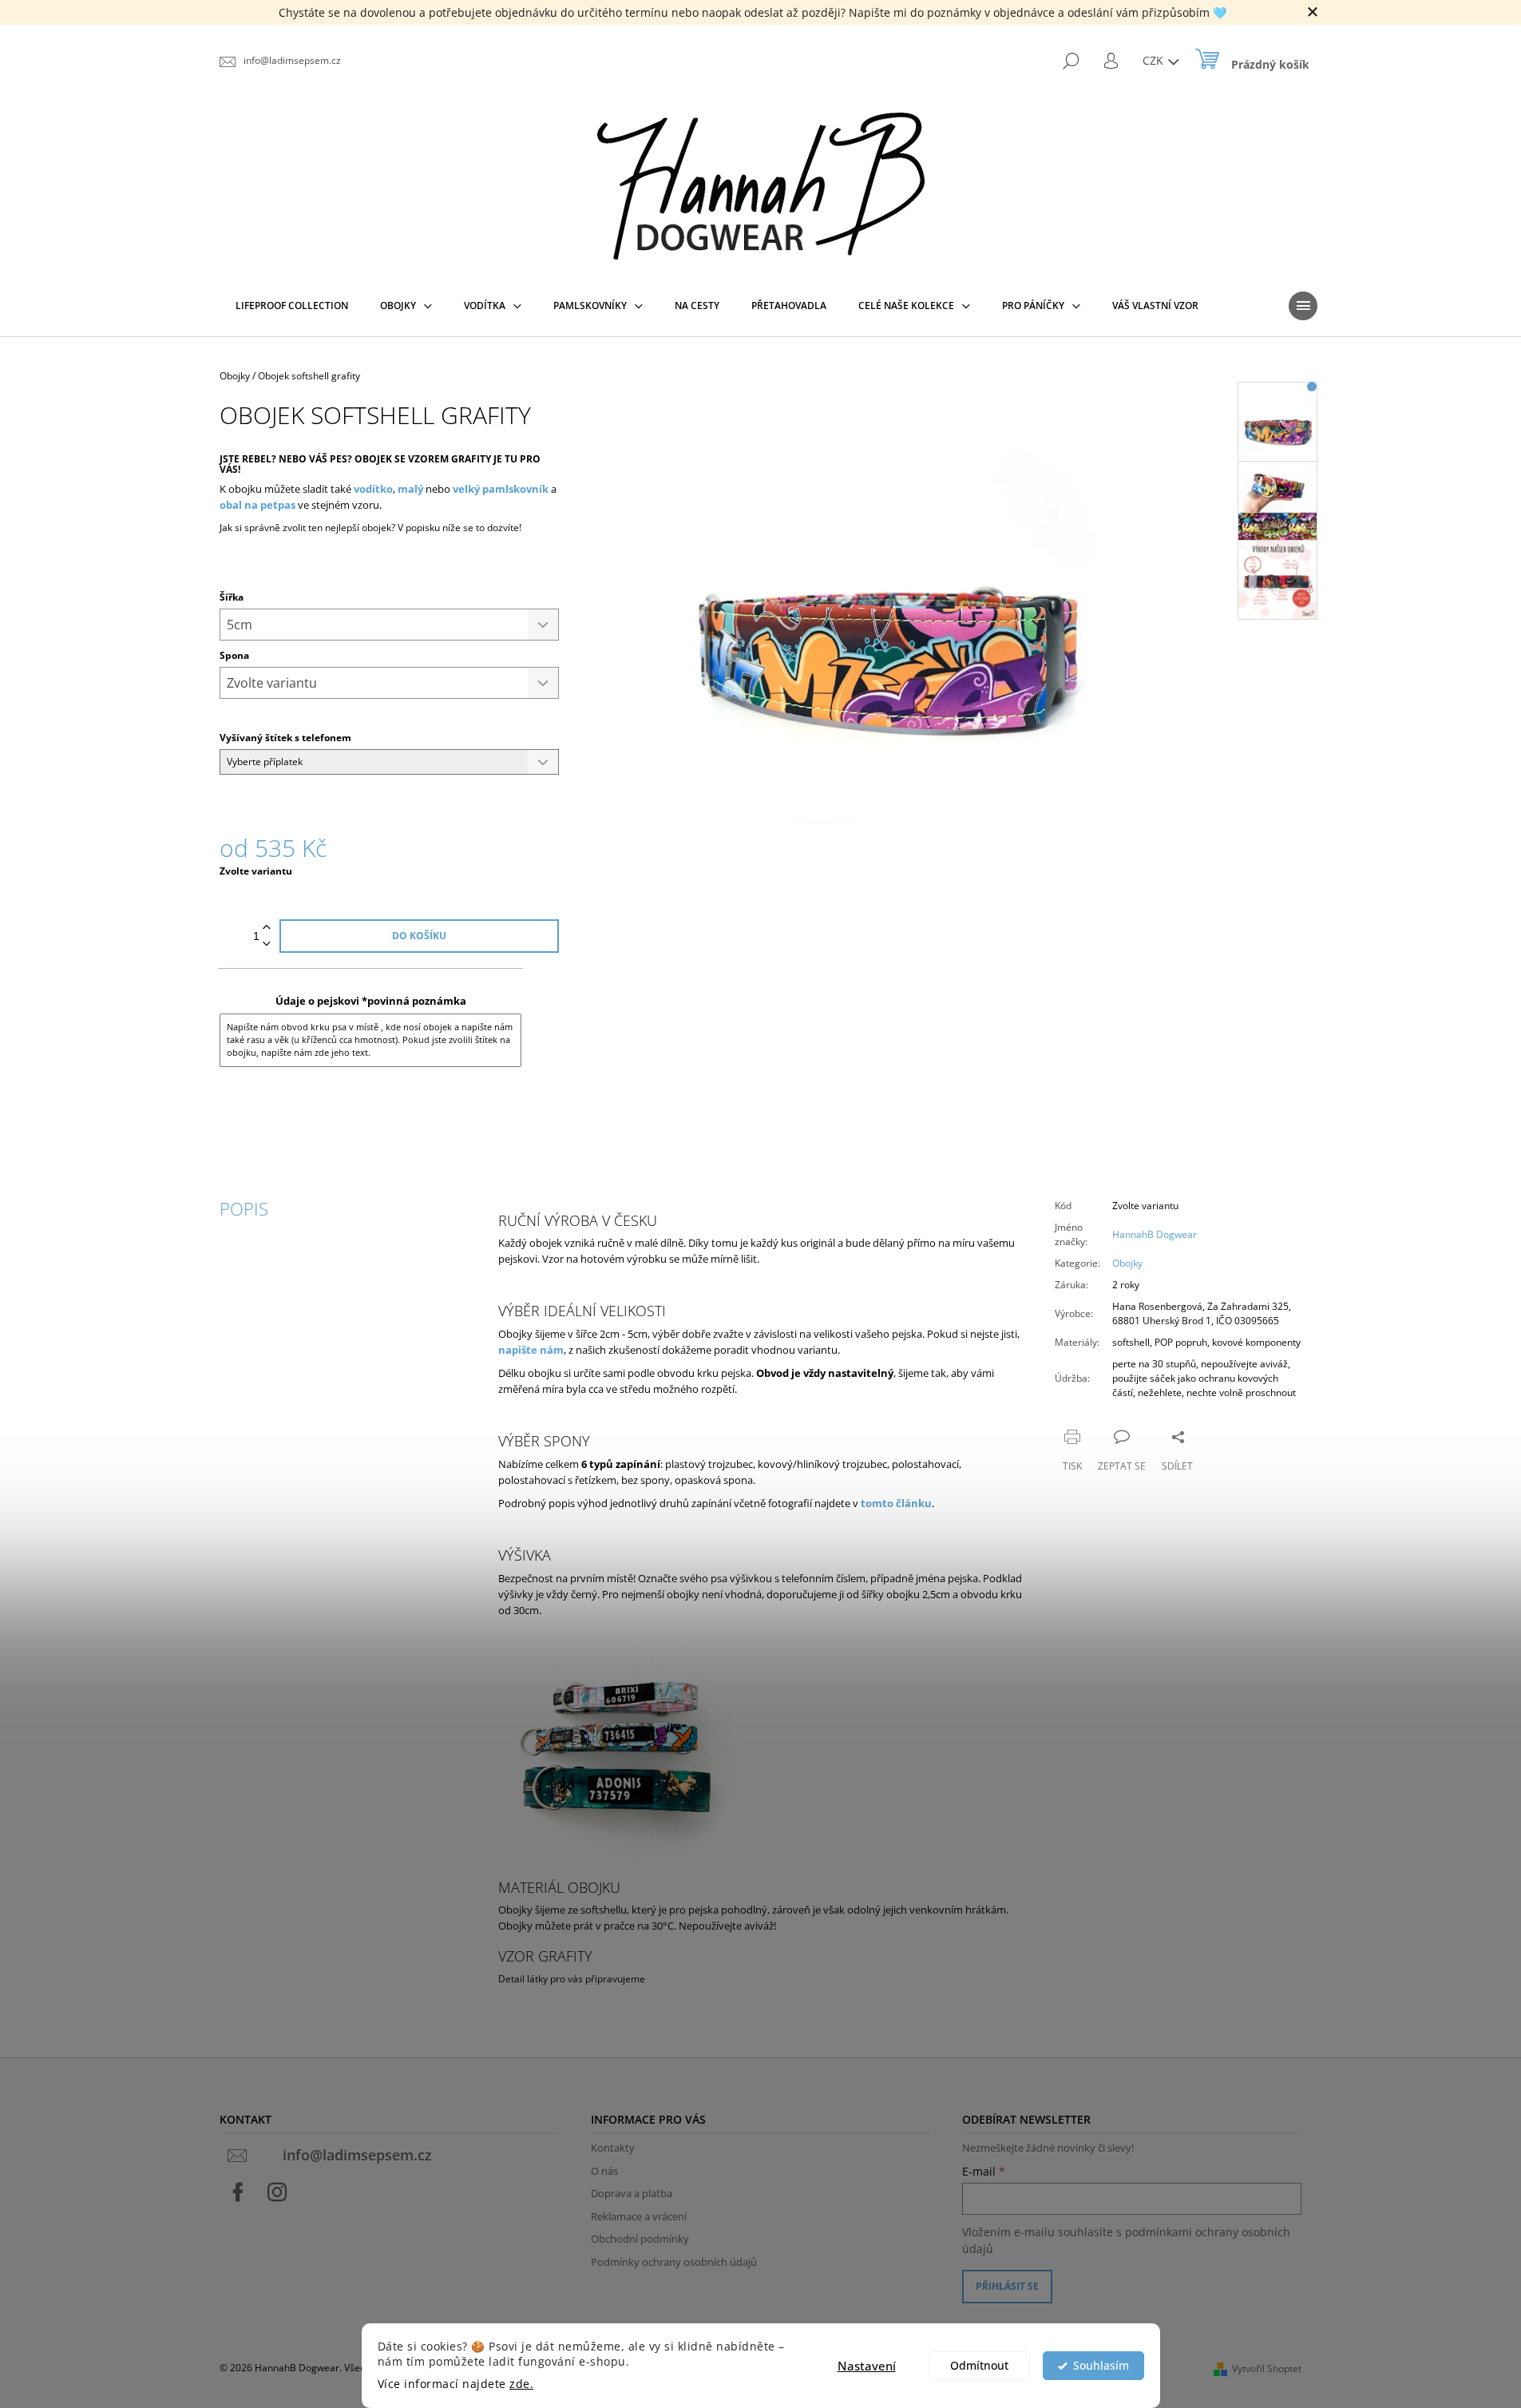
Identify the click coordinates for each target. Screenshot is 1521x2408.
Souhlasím (1101, 2366)
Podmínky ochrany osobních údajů (674, 2262)
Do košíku (419, 936)
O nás (604, 2171)
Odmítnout (979, 2366)
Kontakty (613, 2148)
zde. (521, 2384)
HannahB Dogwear (1155, 1234)
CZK (1155, 60)
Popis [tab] (244, 1208)
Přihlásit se (1007, 2286)
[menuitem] (292, 306)
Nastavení (867, 2366)
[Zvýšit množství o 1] (267, 928)
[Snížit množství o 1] (267, 944)
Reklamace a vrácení (639, 2216)
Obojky (1127, 1263)
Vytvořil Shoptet (1267, 2368)
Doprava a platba (632, 2193)
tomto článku (896, 1503)
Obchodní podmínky (640, 2239)
